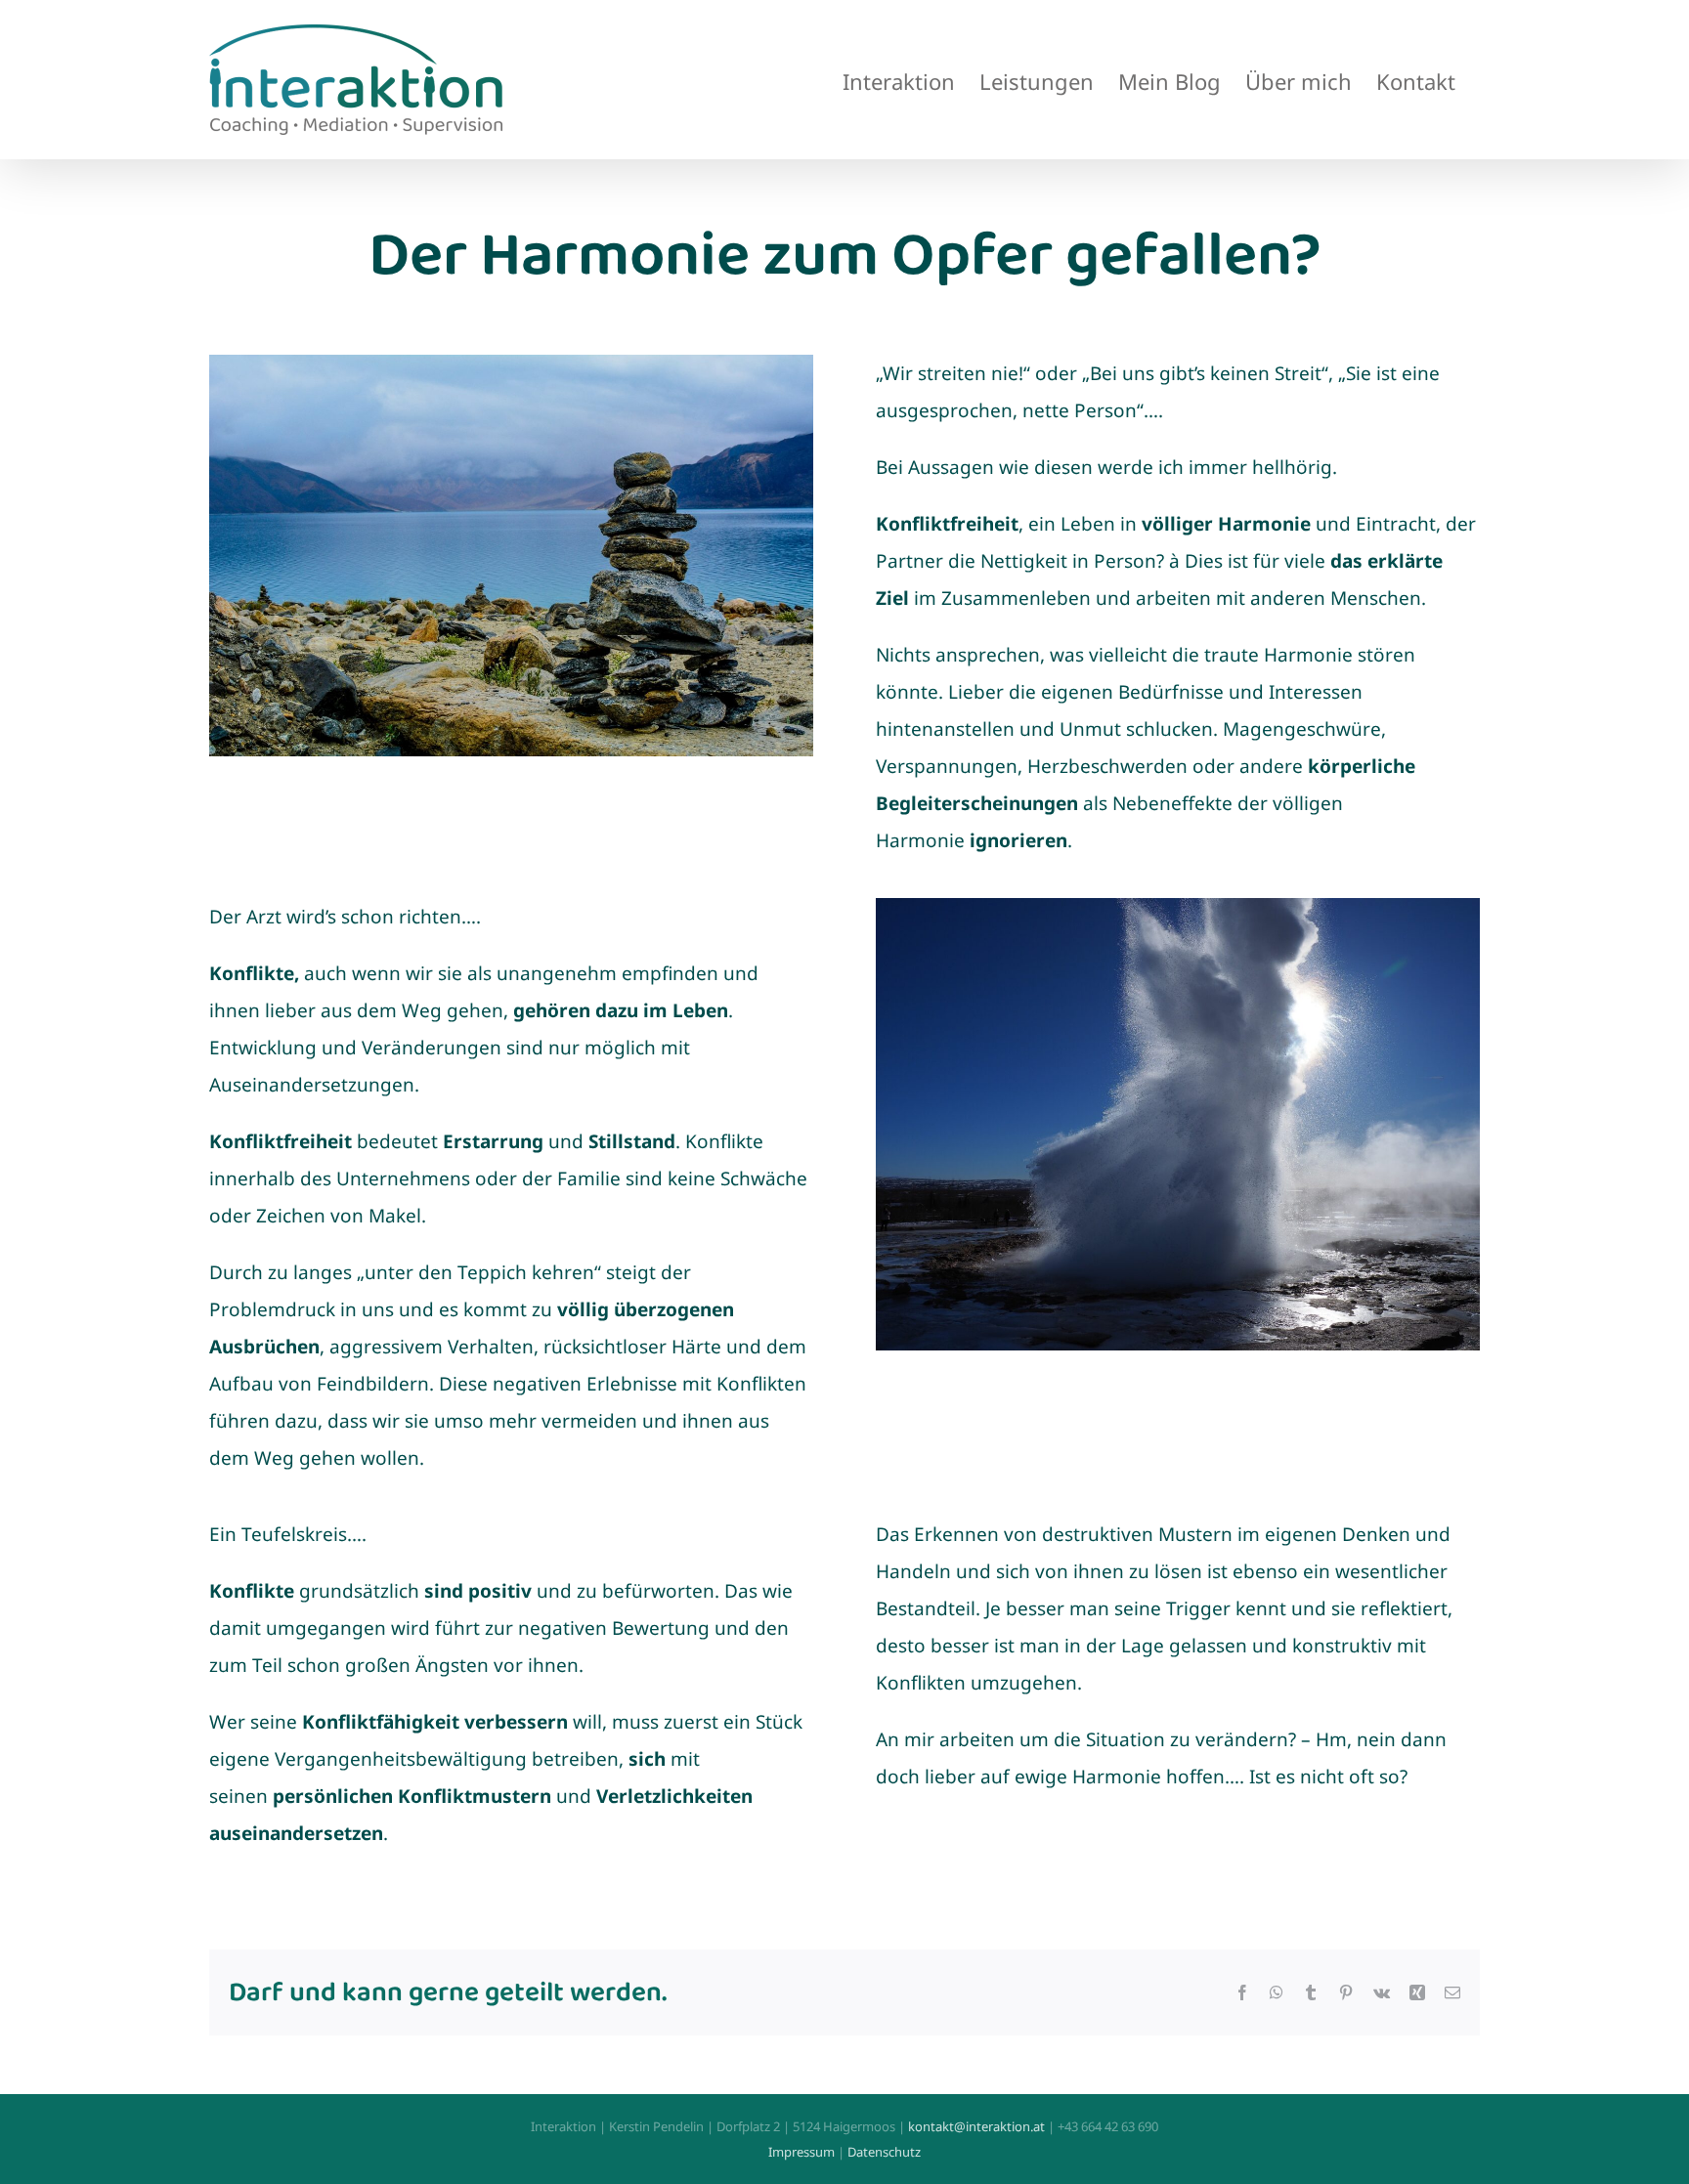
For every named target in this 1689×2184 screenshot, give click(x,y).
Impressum (801, 2152)
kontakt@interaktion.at (976, 2126)
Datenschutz (884, 2152)
